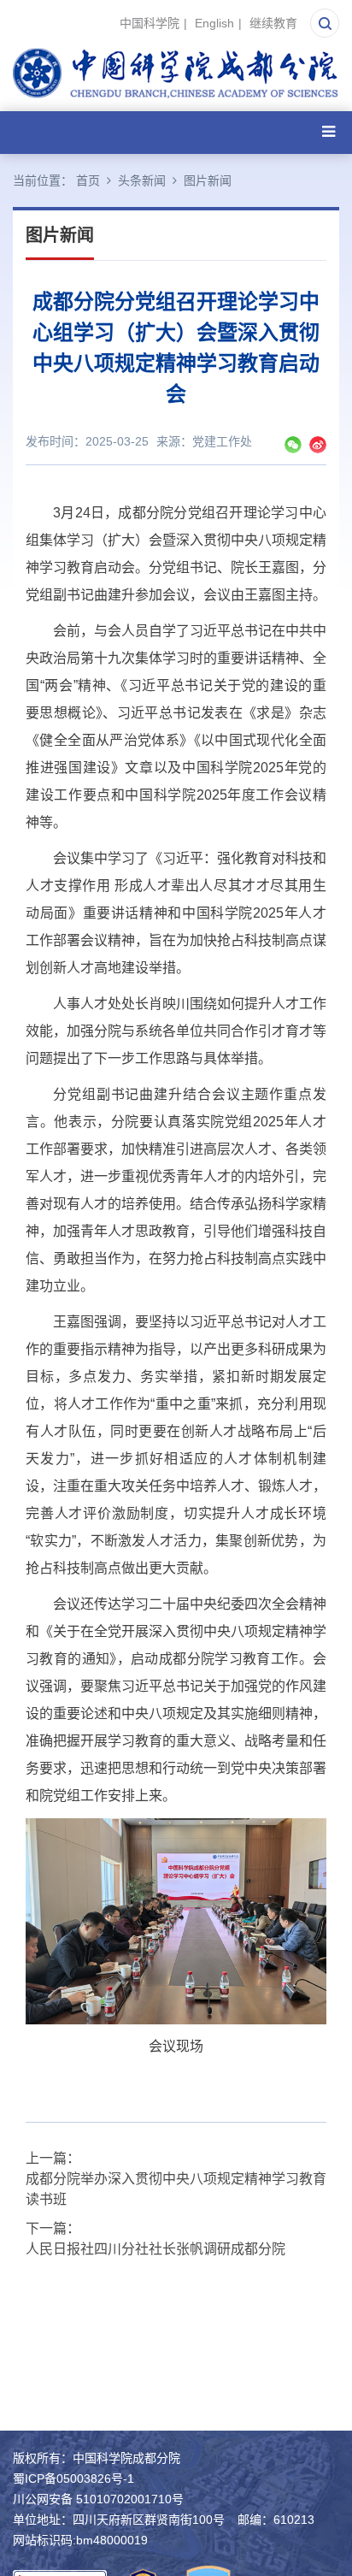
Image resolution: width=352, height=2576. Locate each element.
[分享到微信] (293, 445)
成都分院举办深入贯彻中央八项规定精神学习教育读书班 (176, 2189)
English (214, 23)
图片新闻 (208, 180)
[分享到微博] (318, 445)
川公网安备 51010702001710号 (98, 2499)
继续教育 (273, 23)
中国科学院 (150, 23)
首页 (88, 180)
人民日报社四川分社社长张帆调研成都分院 (155, 2249)
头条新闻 (142, 180)
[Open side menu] (329, 132)
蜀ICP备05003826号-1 (73, 2479)
